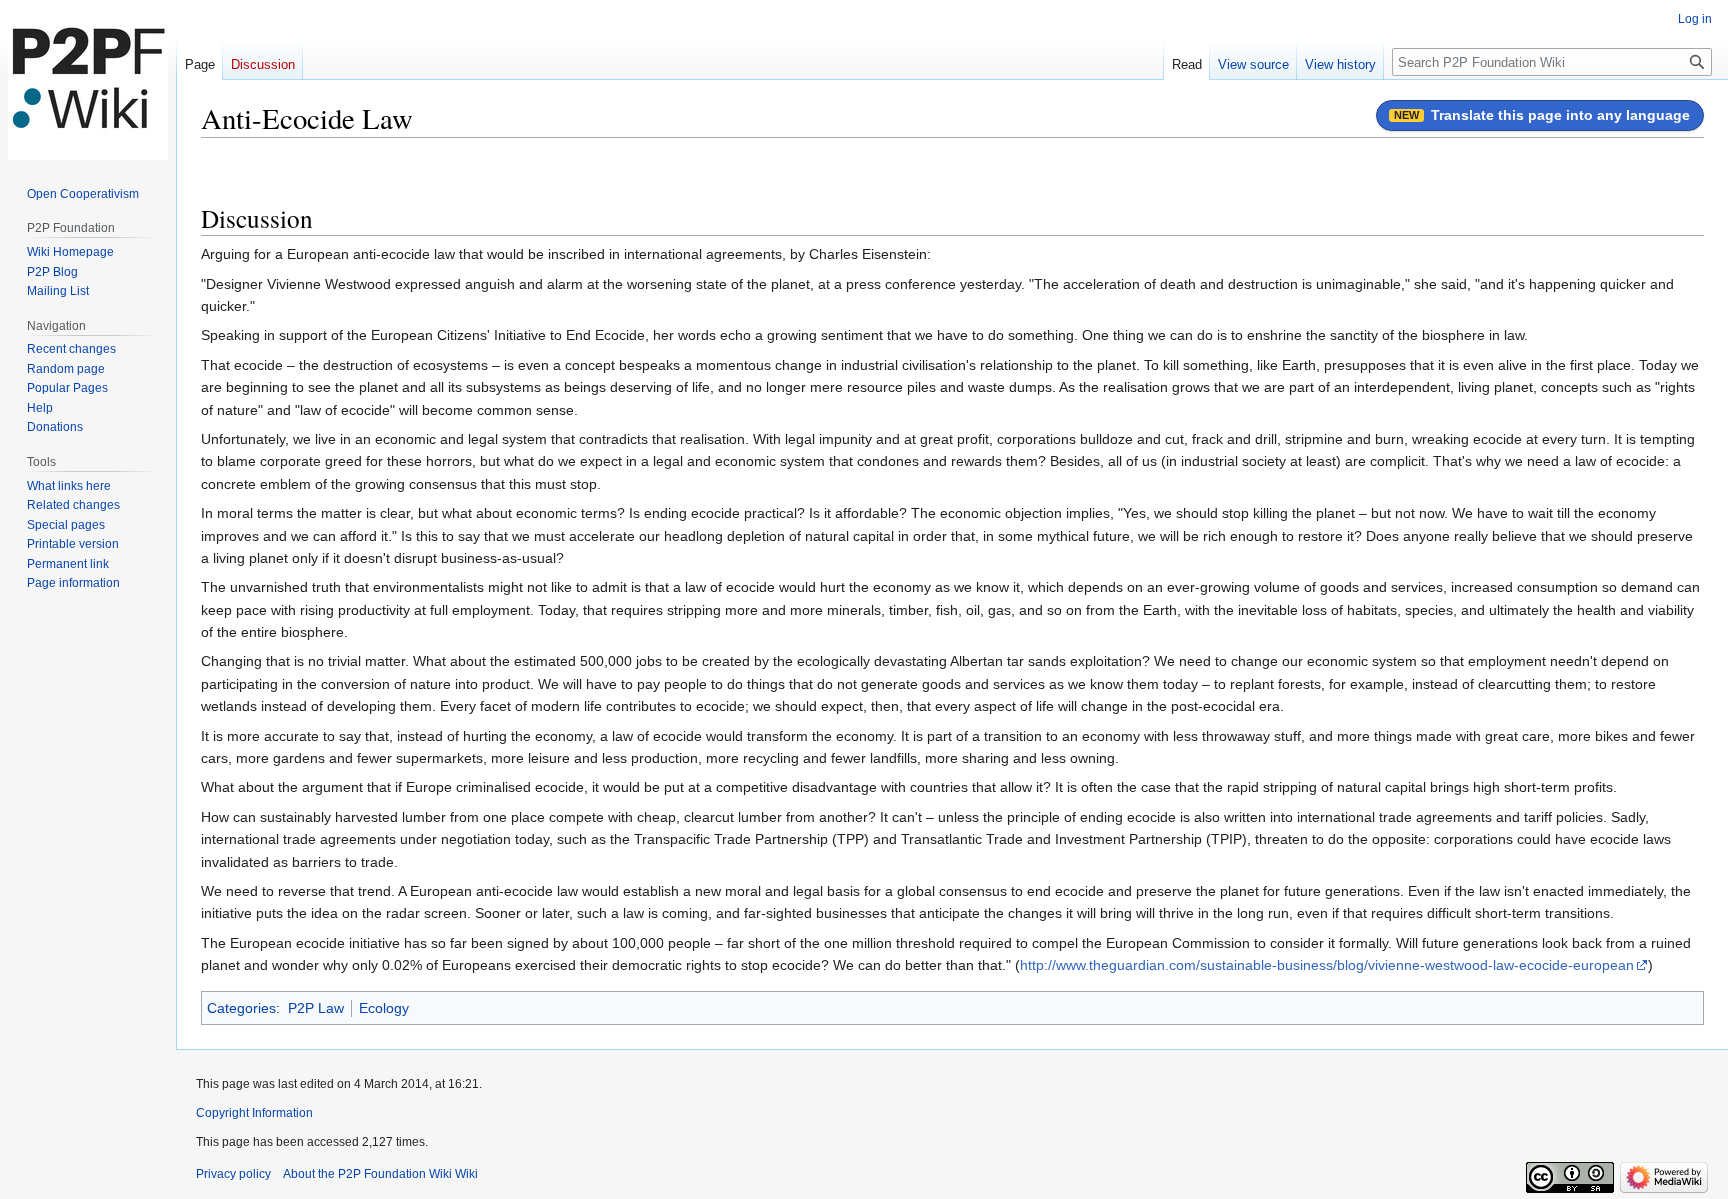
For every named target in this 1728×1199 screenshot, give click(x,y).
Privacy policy (233, 1174)
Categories (241, 1008)
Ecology (384, 1008)
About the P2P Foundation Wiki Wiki (380, 1174)
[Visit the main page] (88, 80)
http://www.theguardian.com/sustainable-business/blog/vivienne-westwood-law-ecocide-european (1327, 965)
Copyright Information (254, 1113)
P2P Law (316, 1008)
